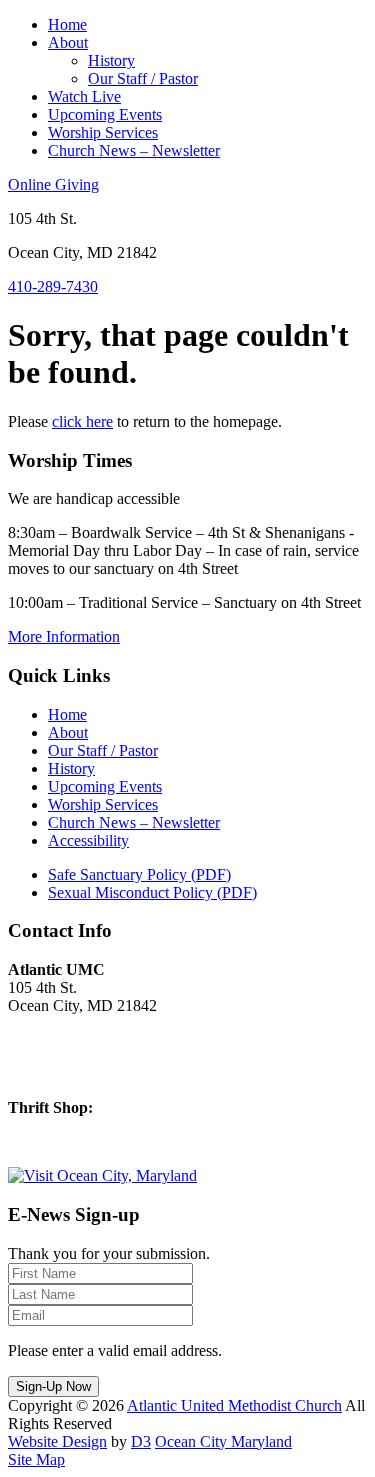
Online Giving (53, 184)
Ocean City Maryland (223, 1441)
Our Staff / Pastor (143, 78)
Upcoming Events (105, 114)
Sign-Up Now (53, 1386)
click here (82, 421)
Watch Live (84, 96)
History (111, 60)
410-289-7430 (53, 286)
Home (67, 24)
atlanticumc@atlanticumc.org (100, 1073)
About (68, 42)
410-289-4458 (53, 1141)
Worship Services (103, 132)
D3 (141, 1441)
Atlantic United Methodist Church (234, 1405)
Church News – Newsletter (134, 150)
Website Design (57, 1441)
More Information (64, 636)
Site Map (36, 1459)
